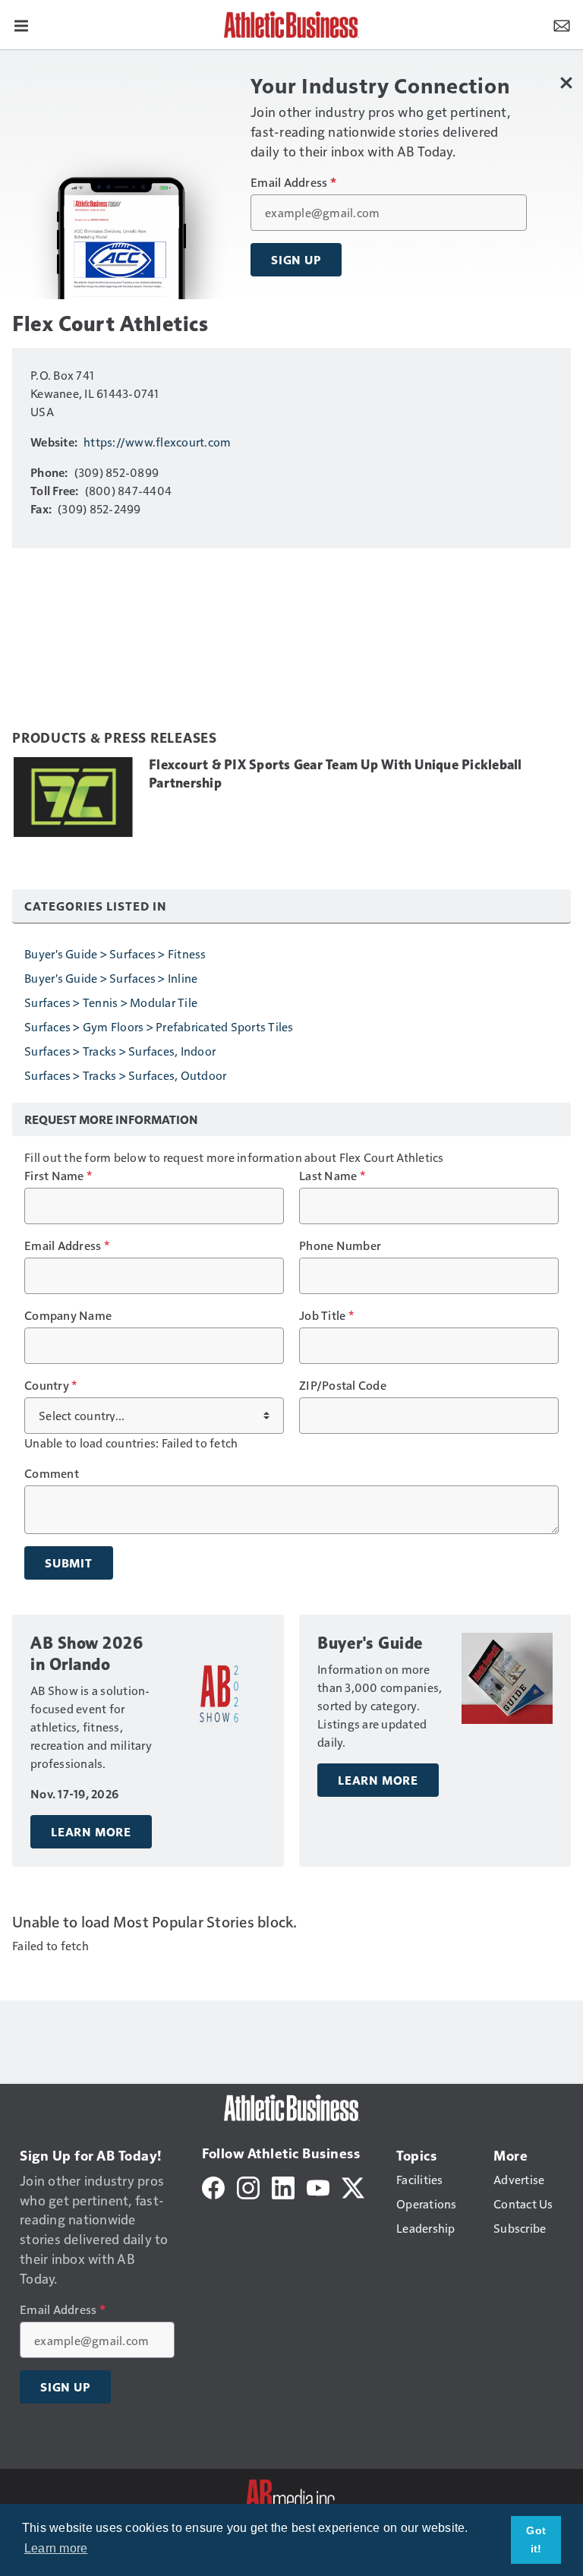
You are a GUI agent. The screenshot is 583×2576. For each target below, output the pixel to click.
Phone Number (340, 1245)
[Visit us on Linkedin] (283, 2186)
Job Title (326, 1315)
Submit (69, 1563)
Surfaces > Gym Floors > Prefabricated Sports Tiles (159, 1026)
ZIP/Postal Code (343, 1385)
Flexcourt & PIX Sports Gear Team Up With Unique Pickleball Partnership (336, 774)
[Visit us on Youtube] (318, 2186)
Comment (52, 1473)
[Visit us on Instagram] (248, 2186)
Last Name (332, 1176)
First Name (58, 1176)
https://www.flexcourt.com (157, 442)
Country (50, 1385)
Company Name (68, 1315)
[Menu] (21, 24)
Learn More (91, 1832)
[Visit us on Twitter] (353, 2186)
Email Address (293, 182)
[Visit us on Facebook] (213, 2186)
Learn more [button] (56, 2548)
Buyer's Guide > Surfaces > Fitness (115, 953)
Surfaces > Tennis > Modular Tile (111, 1002)
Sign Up (296, 260)
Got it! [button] (536, 2540)
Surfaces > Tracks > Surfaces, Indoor (120, 1051)
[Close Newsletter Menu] (566, 82)
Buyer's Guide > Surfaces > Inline (111, 978)
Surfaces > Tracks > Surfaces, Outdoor (125, 1075)
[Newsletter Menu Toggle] (562, 24)
